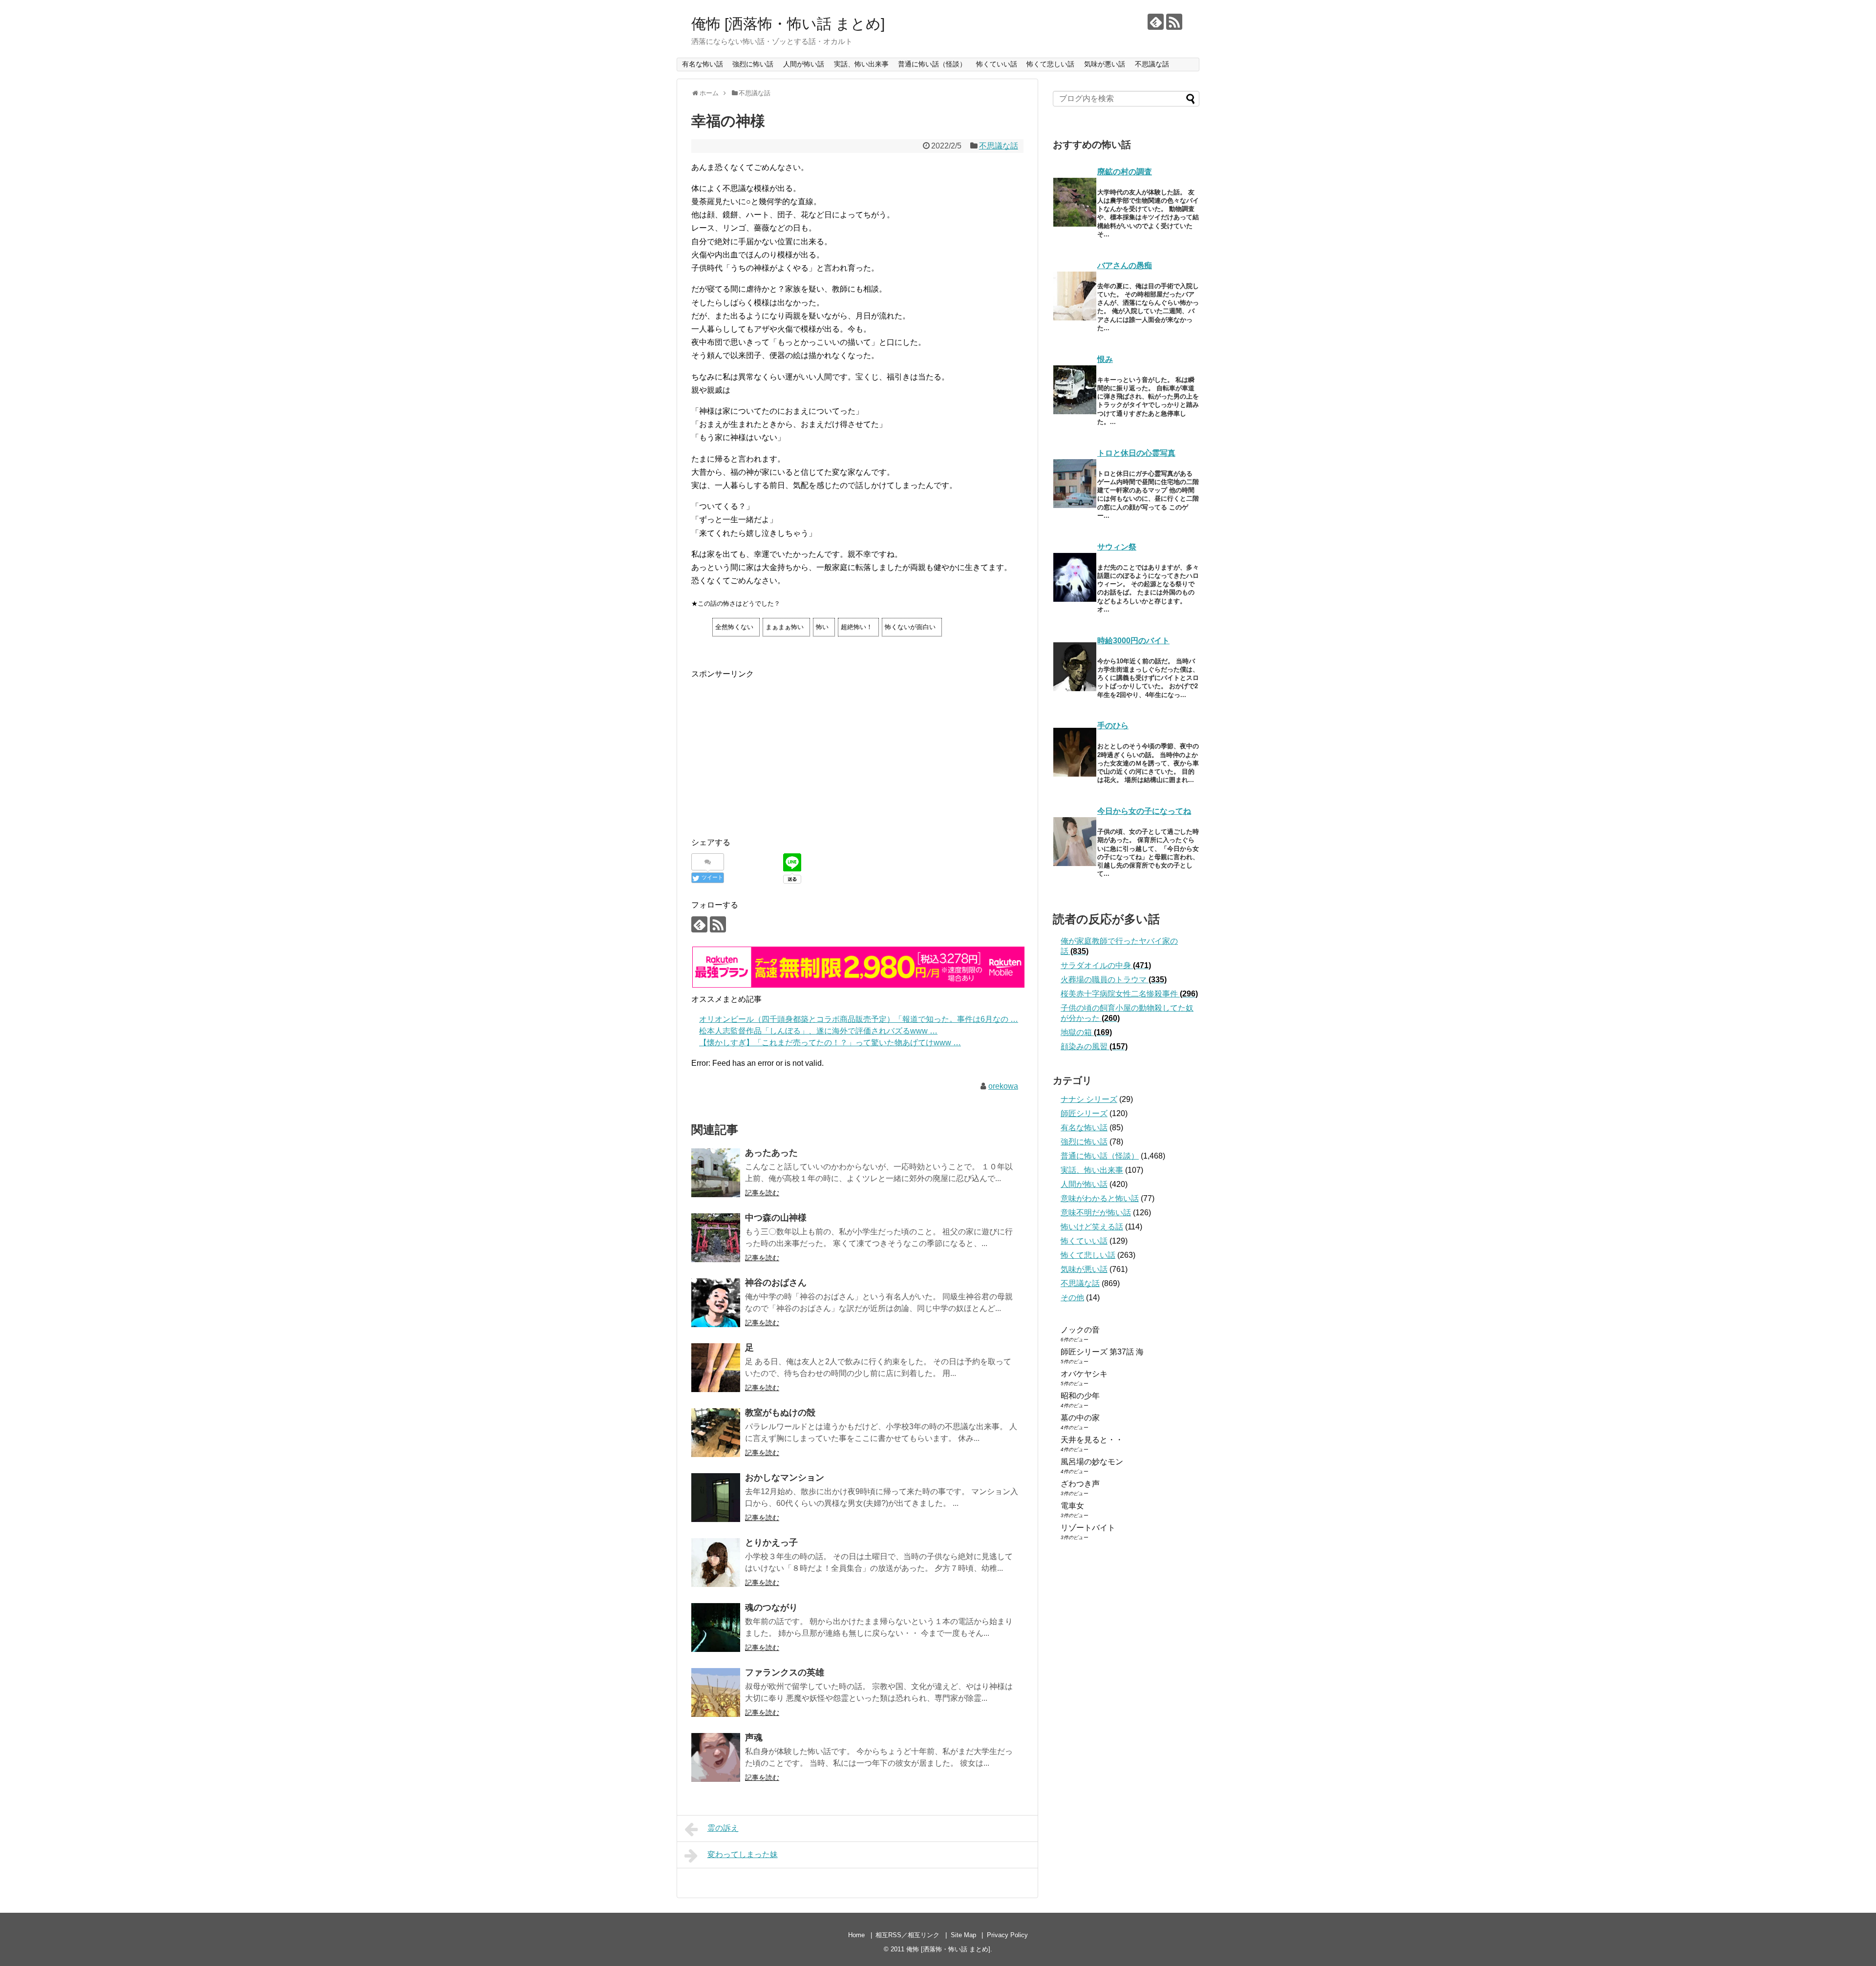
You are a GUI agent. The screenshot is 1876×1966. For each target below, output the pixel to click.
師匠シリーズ (1084, 1113)
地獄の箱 (1086, 1032)
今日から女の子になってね (1144, 811)
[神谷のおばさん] (716, 1303)
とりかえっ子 (771, 1543)
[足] (716, 1368)
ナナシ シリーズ (1089, 1099)
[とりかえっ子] (716, 1563)
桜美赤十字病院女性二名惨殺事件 (1129, 994)
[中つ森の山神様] (716, 1238)
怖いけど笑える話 (1092, 1227)
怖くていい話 (997, 64)
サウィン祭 (1117, 547)
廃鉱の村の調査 (1125, 172)
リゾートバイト (1088, 1528)
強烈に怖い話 (753, 64)
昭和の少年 (1080, 1396)
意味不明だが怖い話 (1096, 1213)
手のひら (1113, 726)
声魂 (754, 1737)
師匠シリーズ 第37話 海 (1102, 1352)
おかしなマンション (785, 1478)
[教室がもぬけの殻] (716, 1433)
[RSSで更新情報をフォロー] (1174, 22)
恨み (1105, 359)
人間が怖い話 (804, 64)
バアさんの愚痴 (1125, 265)
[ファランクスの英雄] (716, 1692)
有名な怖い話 (703, 64)
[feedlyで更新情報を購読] (1156, 22)
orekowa (1003, 1086)
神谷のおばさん (776, 1283)
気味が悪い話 (1105, 64)
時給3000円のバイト (1133, 641)
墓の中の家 (1080, 1418)
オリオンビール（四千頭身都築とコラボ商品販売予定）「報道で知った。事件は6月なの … (859, 1019)
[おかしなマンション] (716, 1498)
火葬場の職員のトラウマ (1114, 980)
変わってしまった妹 (743, 1854)
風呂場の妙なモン (1092, 1462)
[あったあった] (716, 1173)
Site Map (963, 1935)
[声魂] (716, 1757)
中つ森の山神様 (776, 1218)
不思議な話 (1152, 64)
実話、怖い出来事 (861, 64)
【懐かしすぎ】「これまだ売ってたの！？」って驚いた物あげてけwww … (830, 1043)
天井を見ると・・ (1092, 1440)
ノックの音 (1080, 1330)
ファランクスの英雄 (785, 1672)
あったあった (771, 1153)
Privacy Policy (1007, 1935)
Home (856, 1935)
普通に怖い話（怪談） (932, 64)
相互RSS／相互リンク (907, 1935)
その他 (1072, 1298)
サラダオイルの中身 (1106, 965)
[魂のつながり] (716, 1628)
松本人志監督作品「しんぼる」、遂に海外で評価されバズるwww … (818, 1031)
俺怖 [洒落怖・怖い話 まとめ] (788, 24)
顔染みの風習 (1094, 1046)
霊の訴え (723, 1828)
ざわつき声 (1080, 1484)
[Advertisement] (773, 749)
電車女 (1072, 1506)
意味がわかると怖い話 (1100, 1198)
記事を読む (762, 1193)
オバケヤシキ (1084, 1374)
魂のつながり (771, 1607)
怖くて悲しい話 (1050, 64)
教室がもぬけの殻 (780, 1413)
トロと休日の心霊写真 (1136, 453)
